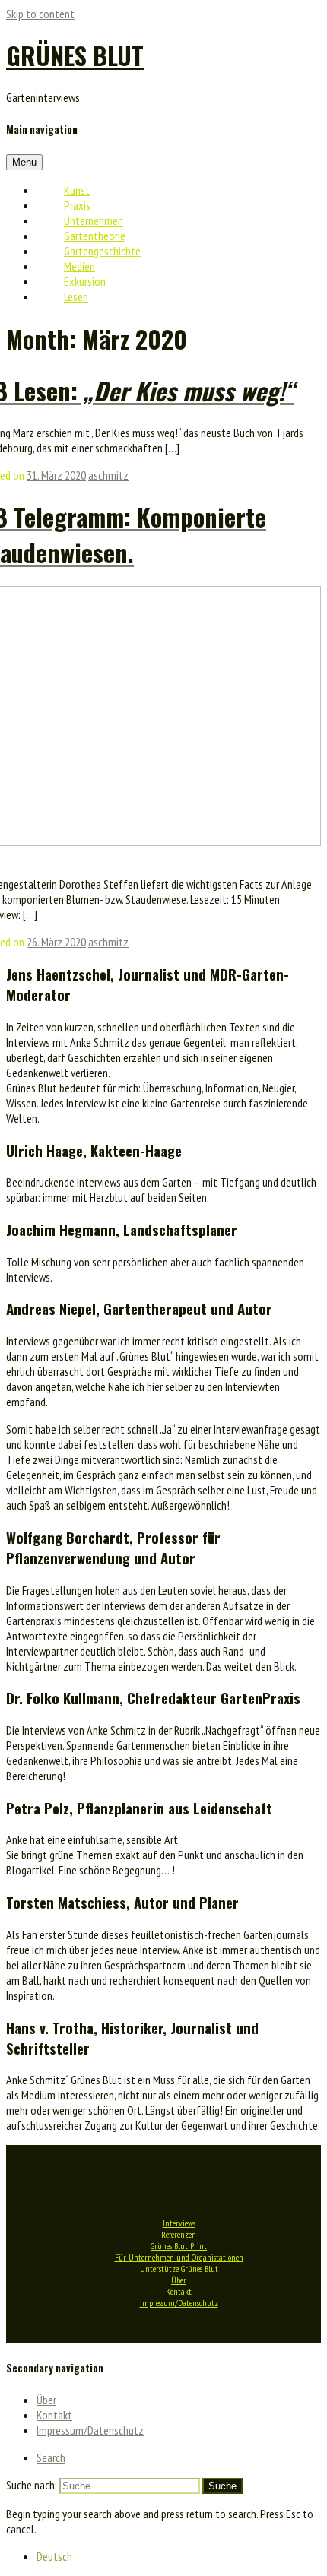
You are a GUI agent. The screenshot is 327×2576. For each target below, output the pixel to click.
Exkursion (85, 281)
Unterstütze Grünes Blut (179, 2269)
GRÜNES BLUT (75, 55)
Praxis (77, 205)
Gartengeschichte (102, 251)
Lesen (76, 296)
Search (51, 2457)
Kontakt (179, 2291)
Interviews (179, 2223)
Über (179, 2280)
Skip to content (40, 14)
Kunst (77, 190)
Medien (79, 266)
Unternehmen (94, 220)
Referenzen (179, 2234)
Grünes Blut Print (179, 2246)
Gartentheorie (95, 236)
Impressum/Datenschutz (179, 2303)
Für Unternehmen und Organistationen (179, 2257)
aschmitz (108, 475)
